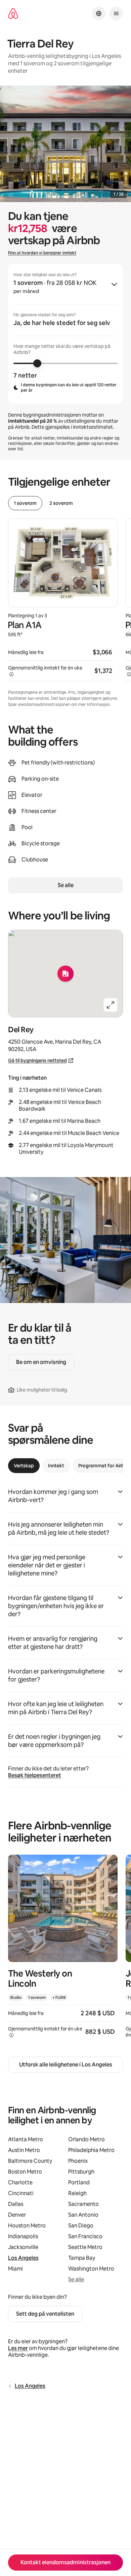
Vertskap (24, 1466)
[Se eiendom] (63, 1950)
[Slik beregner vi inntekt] (11, 674)
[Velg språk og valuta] (99, 13)
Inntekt (56, 1466)
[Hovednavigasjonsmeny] (116, 13)
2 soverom (61, 503)
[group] (65, 334)
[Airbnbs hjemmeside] (13, 14)
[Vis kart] (65, 974)
